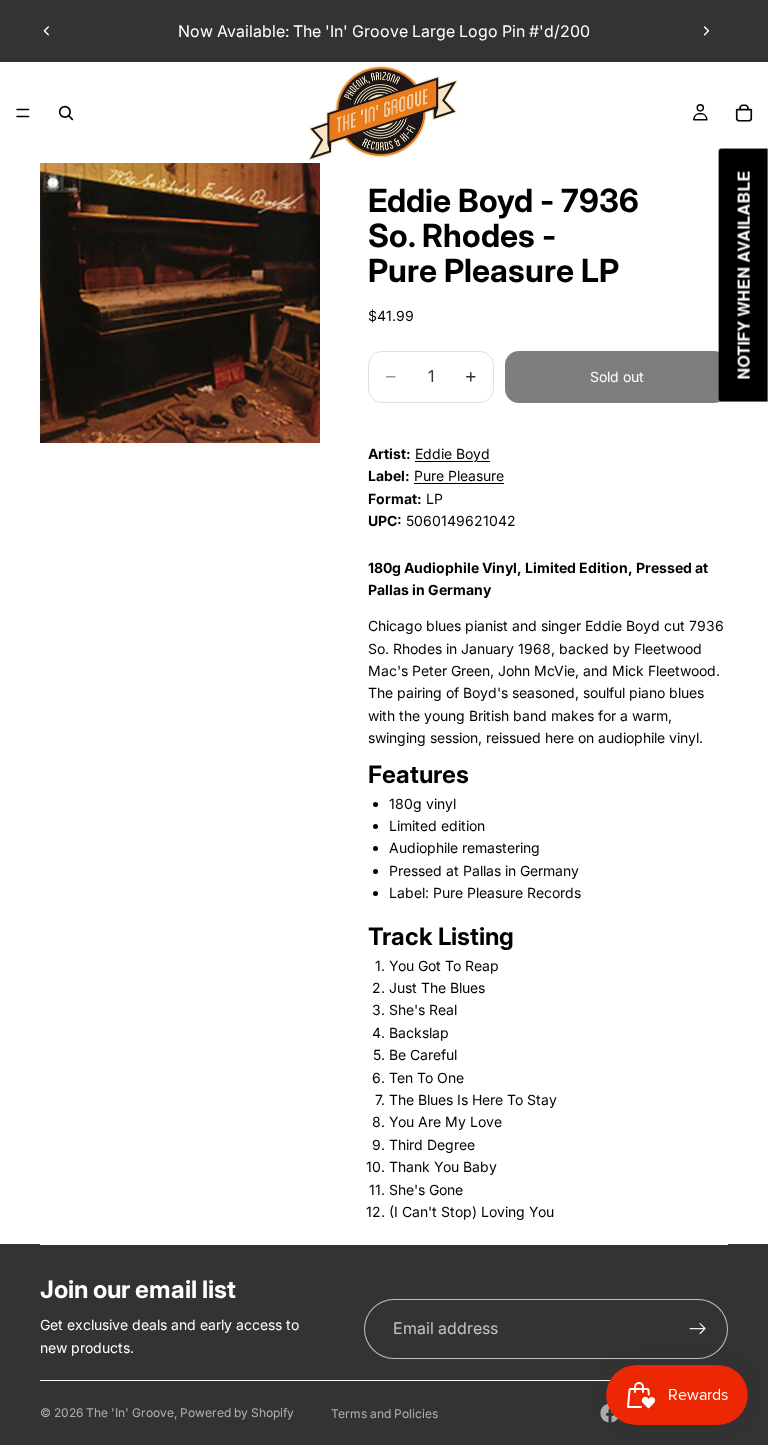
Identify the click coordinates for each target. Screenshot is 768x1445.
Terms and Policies (384, 1413)
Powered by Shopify (237, 1412)
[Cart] (744, 113)
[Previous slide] (47, 31)
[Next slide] (706, 31)
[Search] (66, 113)
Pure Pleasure (459, 475)
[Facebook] (610, 1413)
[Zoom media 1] (180, 303)
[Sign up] (698, 1329)
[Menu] (23, 113)
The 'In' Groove (130, 1412)
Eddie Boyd (452, 453)
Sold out (617, 376)
